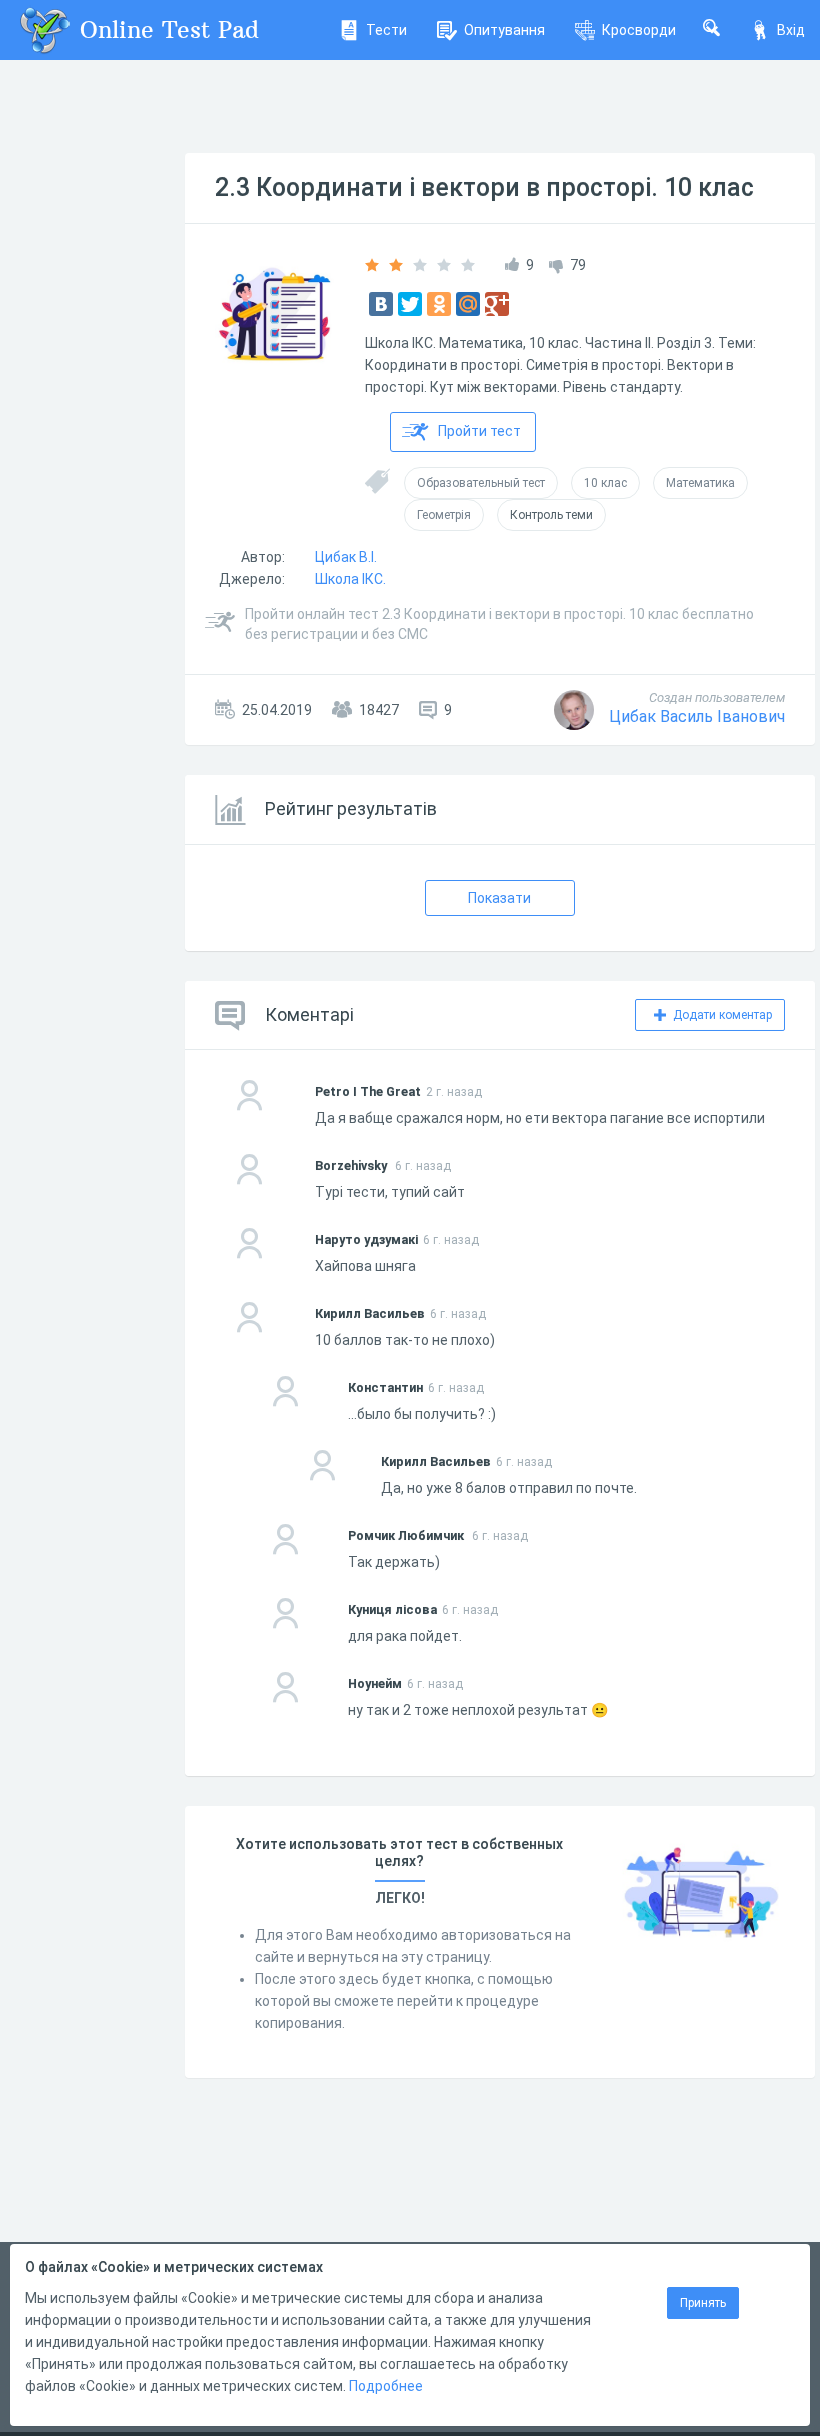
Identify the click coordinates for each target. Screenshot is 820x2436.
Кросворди (639, 30)
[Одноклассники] (439, 304)
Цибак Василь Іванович (697, 716)
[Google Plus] (497, 304)
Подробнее (386, 2386)
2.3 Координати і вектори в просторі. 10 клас (484, 187)
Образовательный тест (481, 483)
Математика (700, 483)
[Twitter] (410, 304)
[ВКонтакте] (381, 304)
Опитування (504, 30)
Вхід (791, 30)
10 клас (605, 483)
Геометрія (444, 515)
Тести (386, 30)
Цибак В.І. (346, 557)
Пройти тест (479, 431)
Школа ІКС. (350, 579)
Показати (499, 898)
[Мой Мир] (468, 304)
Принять (703, 2303)
